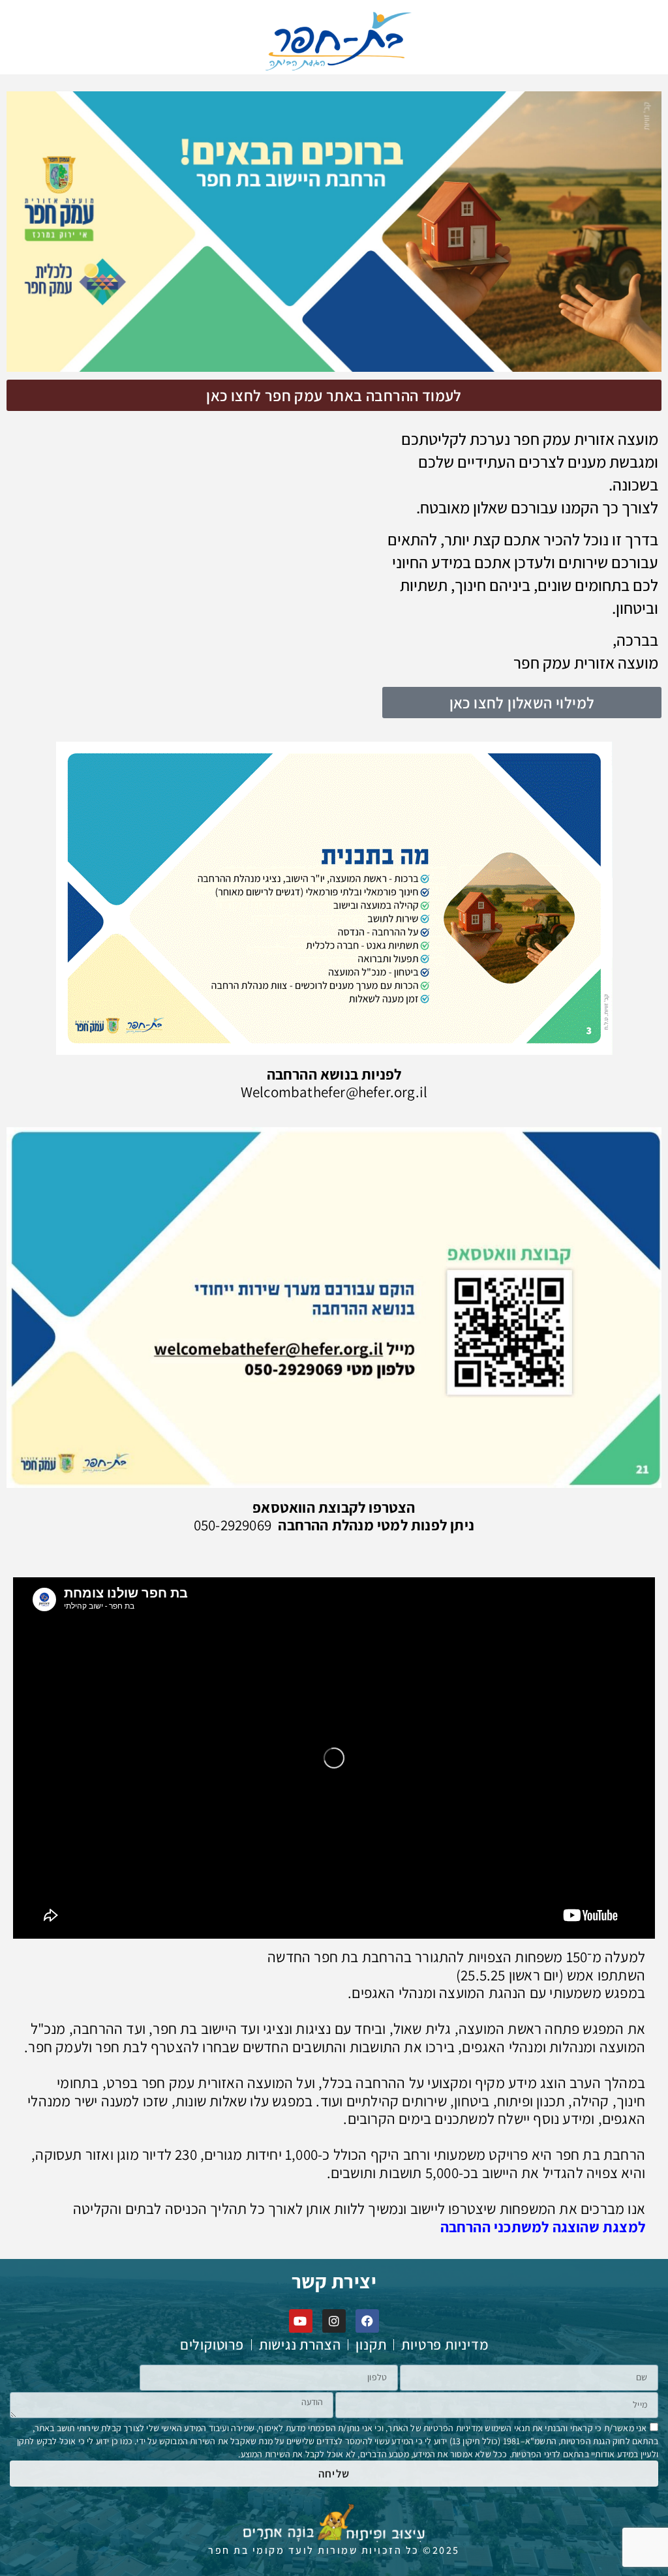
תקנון (371, 2345)
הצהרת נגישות (300, 2345)
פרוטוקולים (212, 2345)
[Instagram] (334, 2321)
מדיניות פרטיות (445, 2345)
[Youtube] (301, 2321)
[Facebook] (367, 2321)
